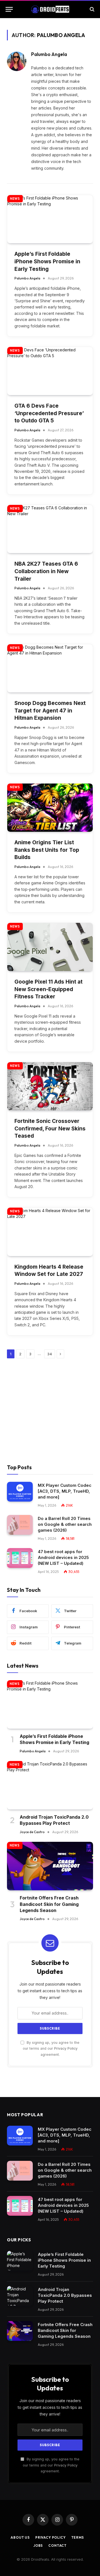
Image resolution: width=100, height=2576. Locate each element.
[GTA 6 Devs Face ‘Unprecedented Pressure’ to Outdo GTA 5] (50, 371)
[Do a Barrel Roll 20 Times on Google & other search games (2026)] (20, 1525)
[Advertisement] (50, 1411)
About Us (20, 2537)
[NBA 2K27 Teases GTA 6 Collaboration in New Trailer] (50, 529)
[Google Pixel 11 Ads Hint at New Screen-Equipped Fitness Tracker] (50, 947)
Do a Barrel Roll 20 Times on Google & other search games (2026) (65, 1524)
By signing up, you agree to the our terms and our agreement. (51, 2049)
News (15, 199)
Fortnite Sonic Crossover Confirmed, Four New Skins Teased (50, 1128)
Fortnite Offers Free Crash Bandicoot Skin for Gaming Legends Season (49, 1904)
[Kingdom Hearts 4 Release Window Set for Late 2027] (50, 1232)
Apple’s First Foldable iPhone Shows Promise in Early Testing (47, 261)
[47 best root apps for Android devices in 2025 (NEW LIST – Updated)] (20, 1558)
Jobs (38, 2545)
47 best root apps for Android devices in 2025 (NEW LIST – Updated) (63, 1557)
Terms (78, 2537)
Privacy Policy (66, 2048)
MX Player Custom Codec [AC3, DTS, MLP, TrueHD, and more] (65, 1491)
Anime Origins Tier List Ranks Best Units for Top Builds (47, 850)
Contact (57, 2545)
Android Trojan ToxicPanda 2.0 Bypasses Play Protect (65, 2295)
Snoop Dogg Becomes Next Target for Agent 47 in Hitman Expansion (50, 711)
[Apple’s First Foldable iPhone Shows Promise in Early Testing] (50, 219)
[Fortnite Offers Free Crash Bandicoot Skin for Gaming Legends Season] (50, 1866)
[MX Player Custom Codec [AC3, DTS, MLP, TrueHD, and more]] (20, 1492)
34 (50, 1354)
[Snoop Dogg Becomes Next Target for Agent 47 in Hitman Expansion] (50, 668)
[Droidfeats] (50, 9)
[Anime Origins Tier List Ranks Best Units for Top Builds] (50, 808)
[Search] (92, 9)
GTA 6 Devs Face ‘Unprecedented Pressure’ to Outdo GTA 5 (49, 413)
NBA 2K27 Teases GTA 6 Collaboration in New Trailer (46, 571)
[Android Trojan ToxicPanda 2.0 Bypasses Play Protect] (50, 1785)
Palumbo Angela (49, 54)
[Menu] (9, 9)
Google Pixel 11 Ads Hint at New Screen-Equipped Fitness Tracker (48, 989)
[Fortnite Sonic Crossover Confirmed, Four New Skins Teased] (50, 1086)
